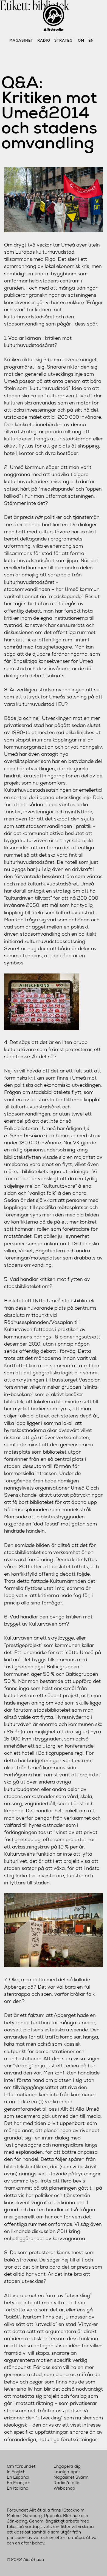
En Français (19, 2483)
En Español (18, 2477)
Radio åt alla (67, 2483)
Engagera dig (67, 2466)
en (91, 40)
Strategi (64, 40)
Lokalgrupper (67, 2472)
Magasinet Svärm (71, 2477)
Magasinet (21, 40)
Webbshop (64, 2488)
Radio (44, 40)
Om (81, 40)
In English (16, 2472)
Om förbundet (21, 2466)
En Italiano (18, 2488)
